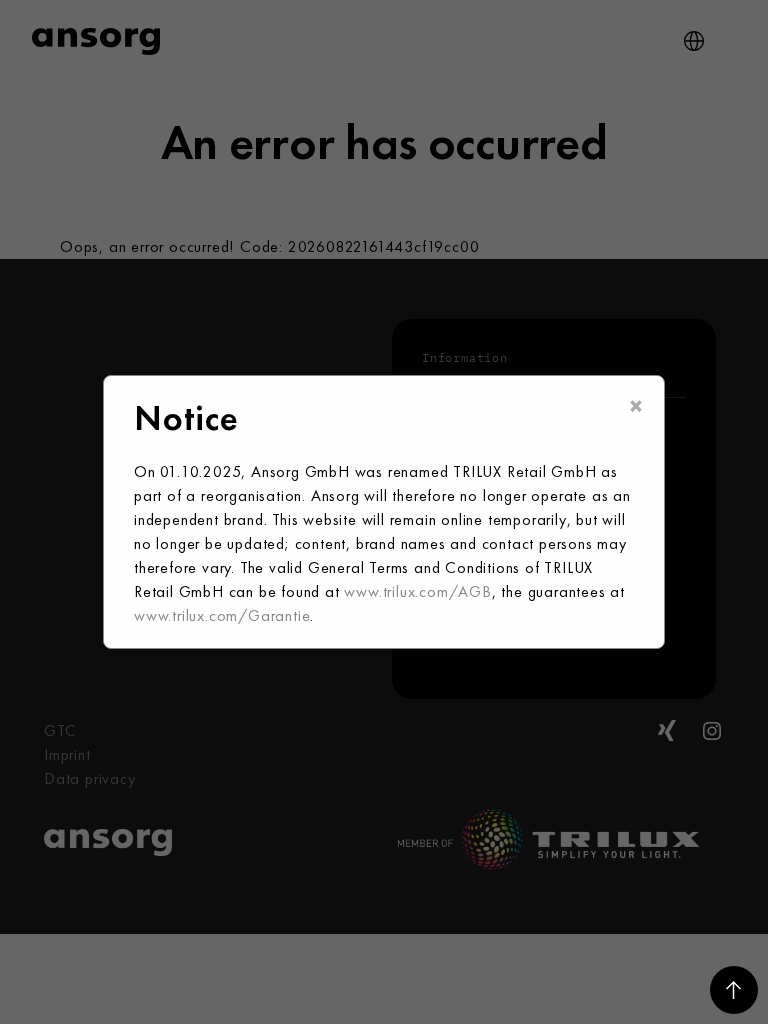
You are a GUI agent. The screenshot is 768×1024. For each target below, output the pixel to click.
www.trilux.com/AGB (417, 591)
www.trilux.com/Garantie (222, 615)
